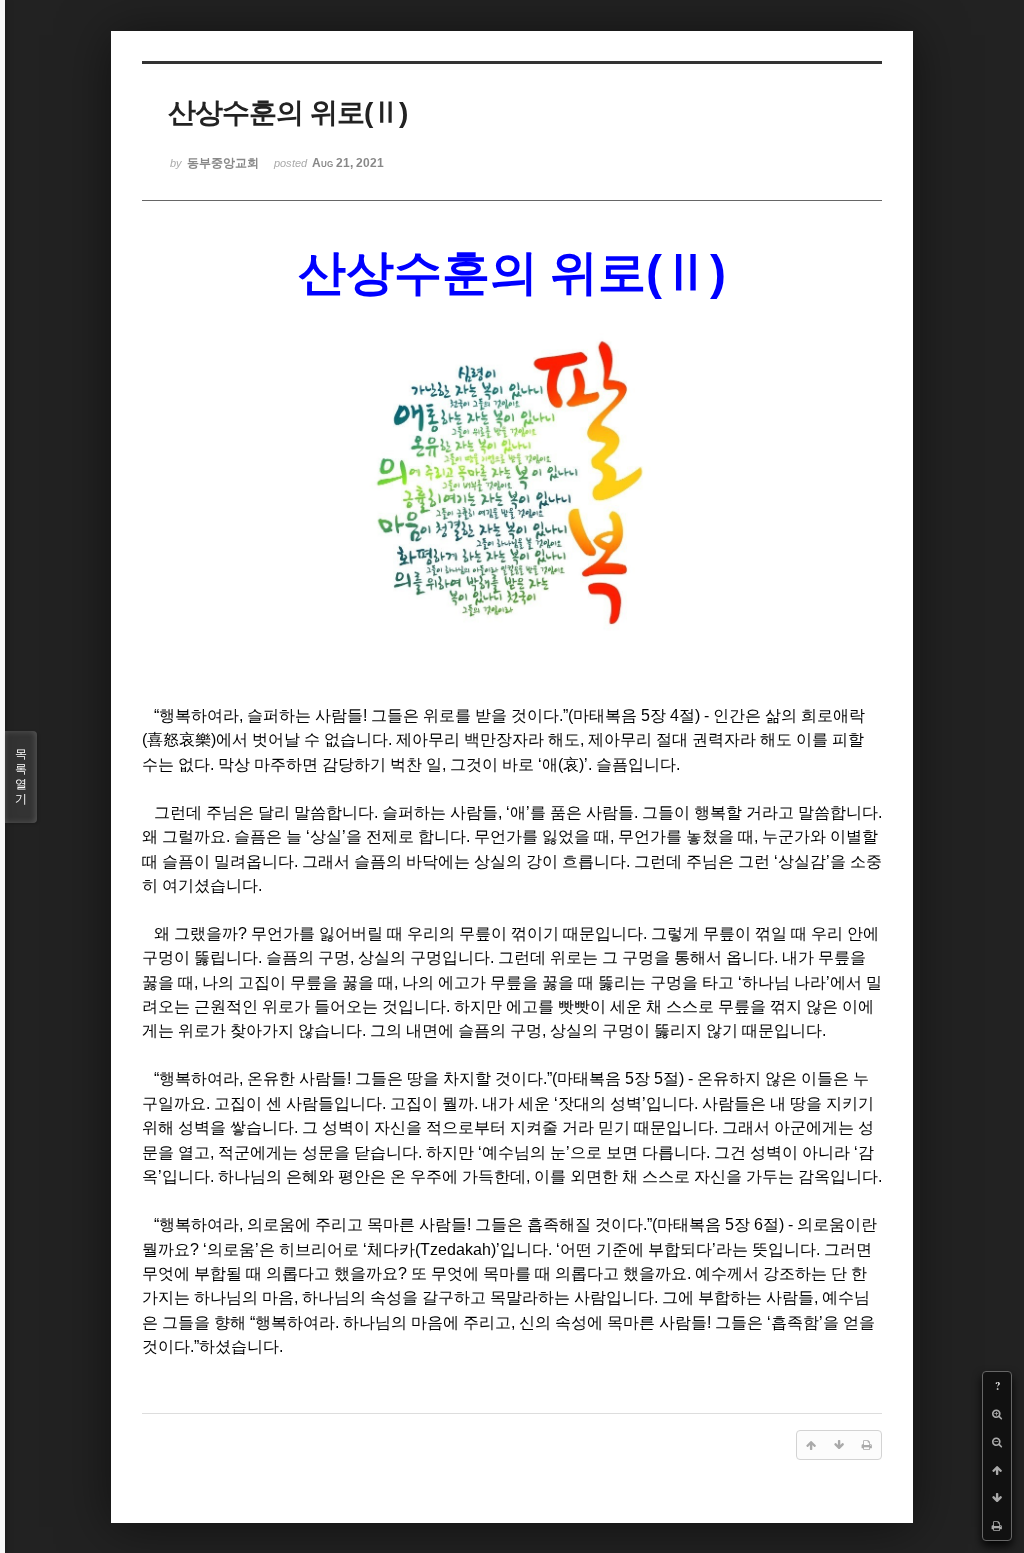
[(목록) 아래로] (997, 1498)
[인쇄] (997, 1526)
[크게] (997, 1414)
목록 (21, 776)
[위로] (997, 1470)
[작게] (997, 1442)
